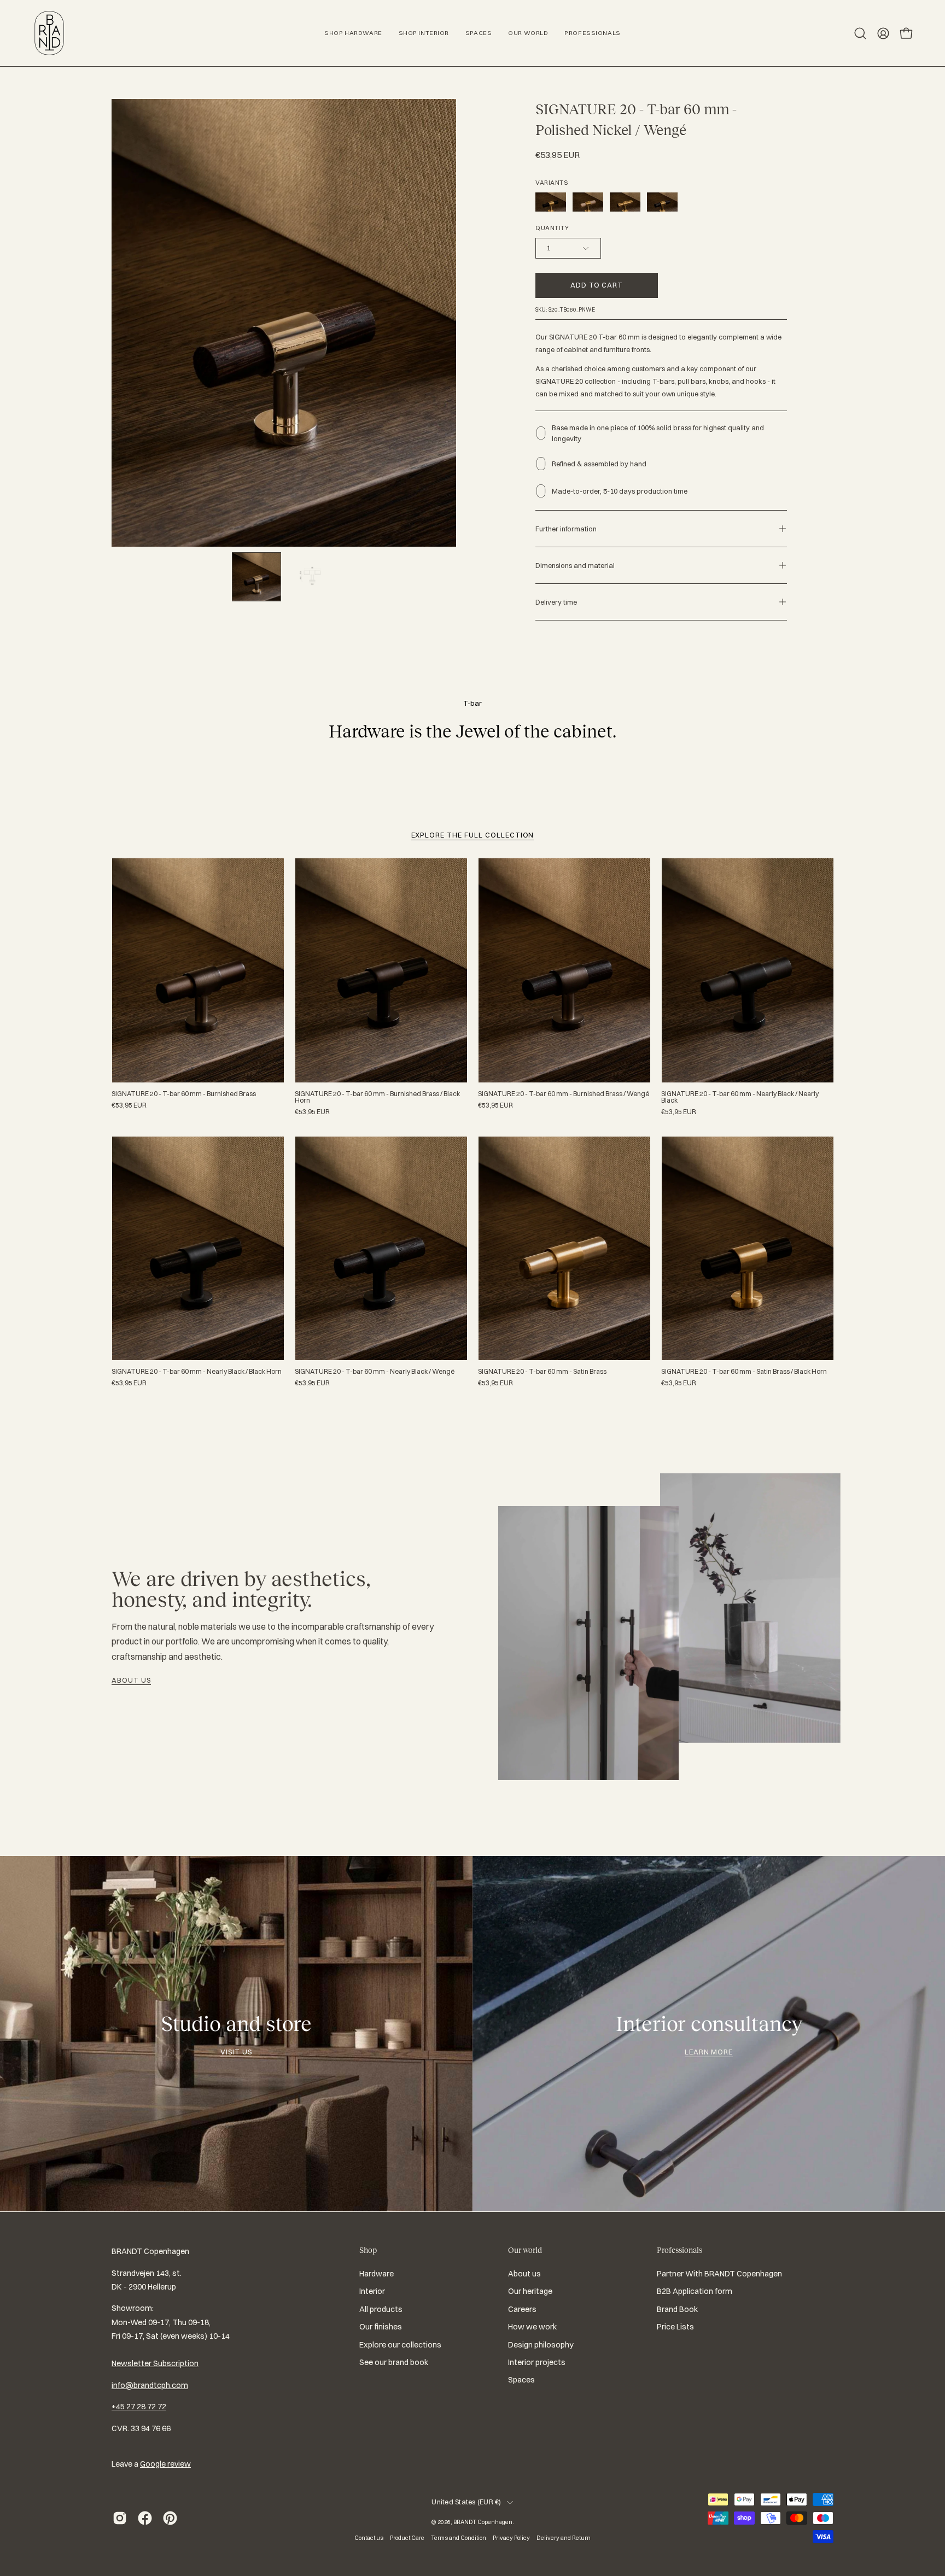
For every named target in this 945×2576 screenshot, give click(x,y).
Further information (566, 529)
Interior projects (537, 2362)
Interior (372, 2292)
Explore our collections (400, 2345)
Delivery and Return (564, 2538)
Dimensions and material (575, 565)
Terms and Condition (459, 2538)
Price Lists (675, 2327)
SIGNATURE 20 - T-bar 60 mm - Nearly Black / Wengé (375, 1372)
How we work (532, 2327)
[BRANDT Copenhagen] (49, 33)
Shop (368, 2250)
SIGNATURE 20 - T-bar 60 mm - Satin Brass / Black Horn (744, 1372)
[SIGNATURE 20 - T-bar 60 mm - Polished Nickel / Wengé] (256, 577)
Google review (165, 2464)
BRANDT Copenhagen (483, 2522)
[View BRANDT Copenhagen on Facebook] (145, 2518)
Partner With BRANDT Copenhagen (719, 2274)
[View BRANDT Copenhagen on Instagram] (120, 2518)
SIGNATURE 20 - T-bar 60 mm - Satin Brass (542, 1372)
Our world (525, 2250)
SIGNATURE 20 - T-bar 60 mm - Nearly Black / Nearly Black (740, 1097)
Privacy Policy (511, 2538)
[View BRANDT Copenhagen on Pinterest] (170, 2518)
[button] (860, 33)
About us (131, 1680)
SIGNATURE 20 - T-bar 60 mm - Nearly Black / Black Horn (197, 1372)
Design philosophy (541, 2345)
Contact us (369, 2538)
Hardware (377, 2274)
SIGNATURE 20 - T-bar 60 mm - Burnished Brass (184, 1094)
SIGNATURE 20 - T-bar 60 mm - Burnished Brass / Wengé (564, 1094)
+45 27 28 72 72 (139, 2407)
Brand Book (677, 2309)
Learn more (709, 2052)
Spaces (521, 2380)
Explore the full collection (473, 835)
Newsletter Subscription (155, 2363)
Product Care (407, 2538)
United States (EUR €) (466, 2502)
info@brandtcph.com (150, 2385)
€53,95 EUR (129, 1105)
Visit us (236, 2052)
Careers (522, 2309)
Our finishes (381, 2327)
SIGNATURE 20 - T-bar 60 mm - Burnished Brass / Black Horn (377, 1097)
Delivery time (556, 602)
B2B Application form (695, 2292)
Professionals (679, 2250)
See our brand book (394, 2362)
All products (381, 2309)
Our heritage (530, 2292)
